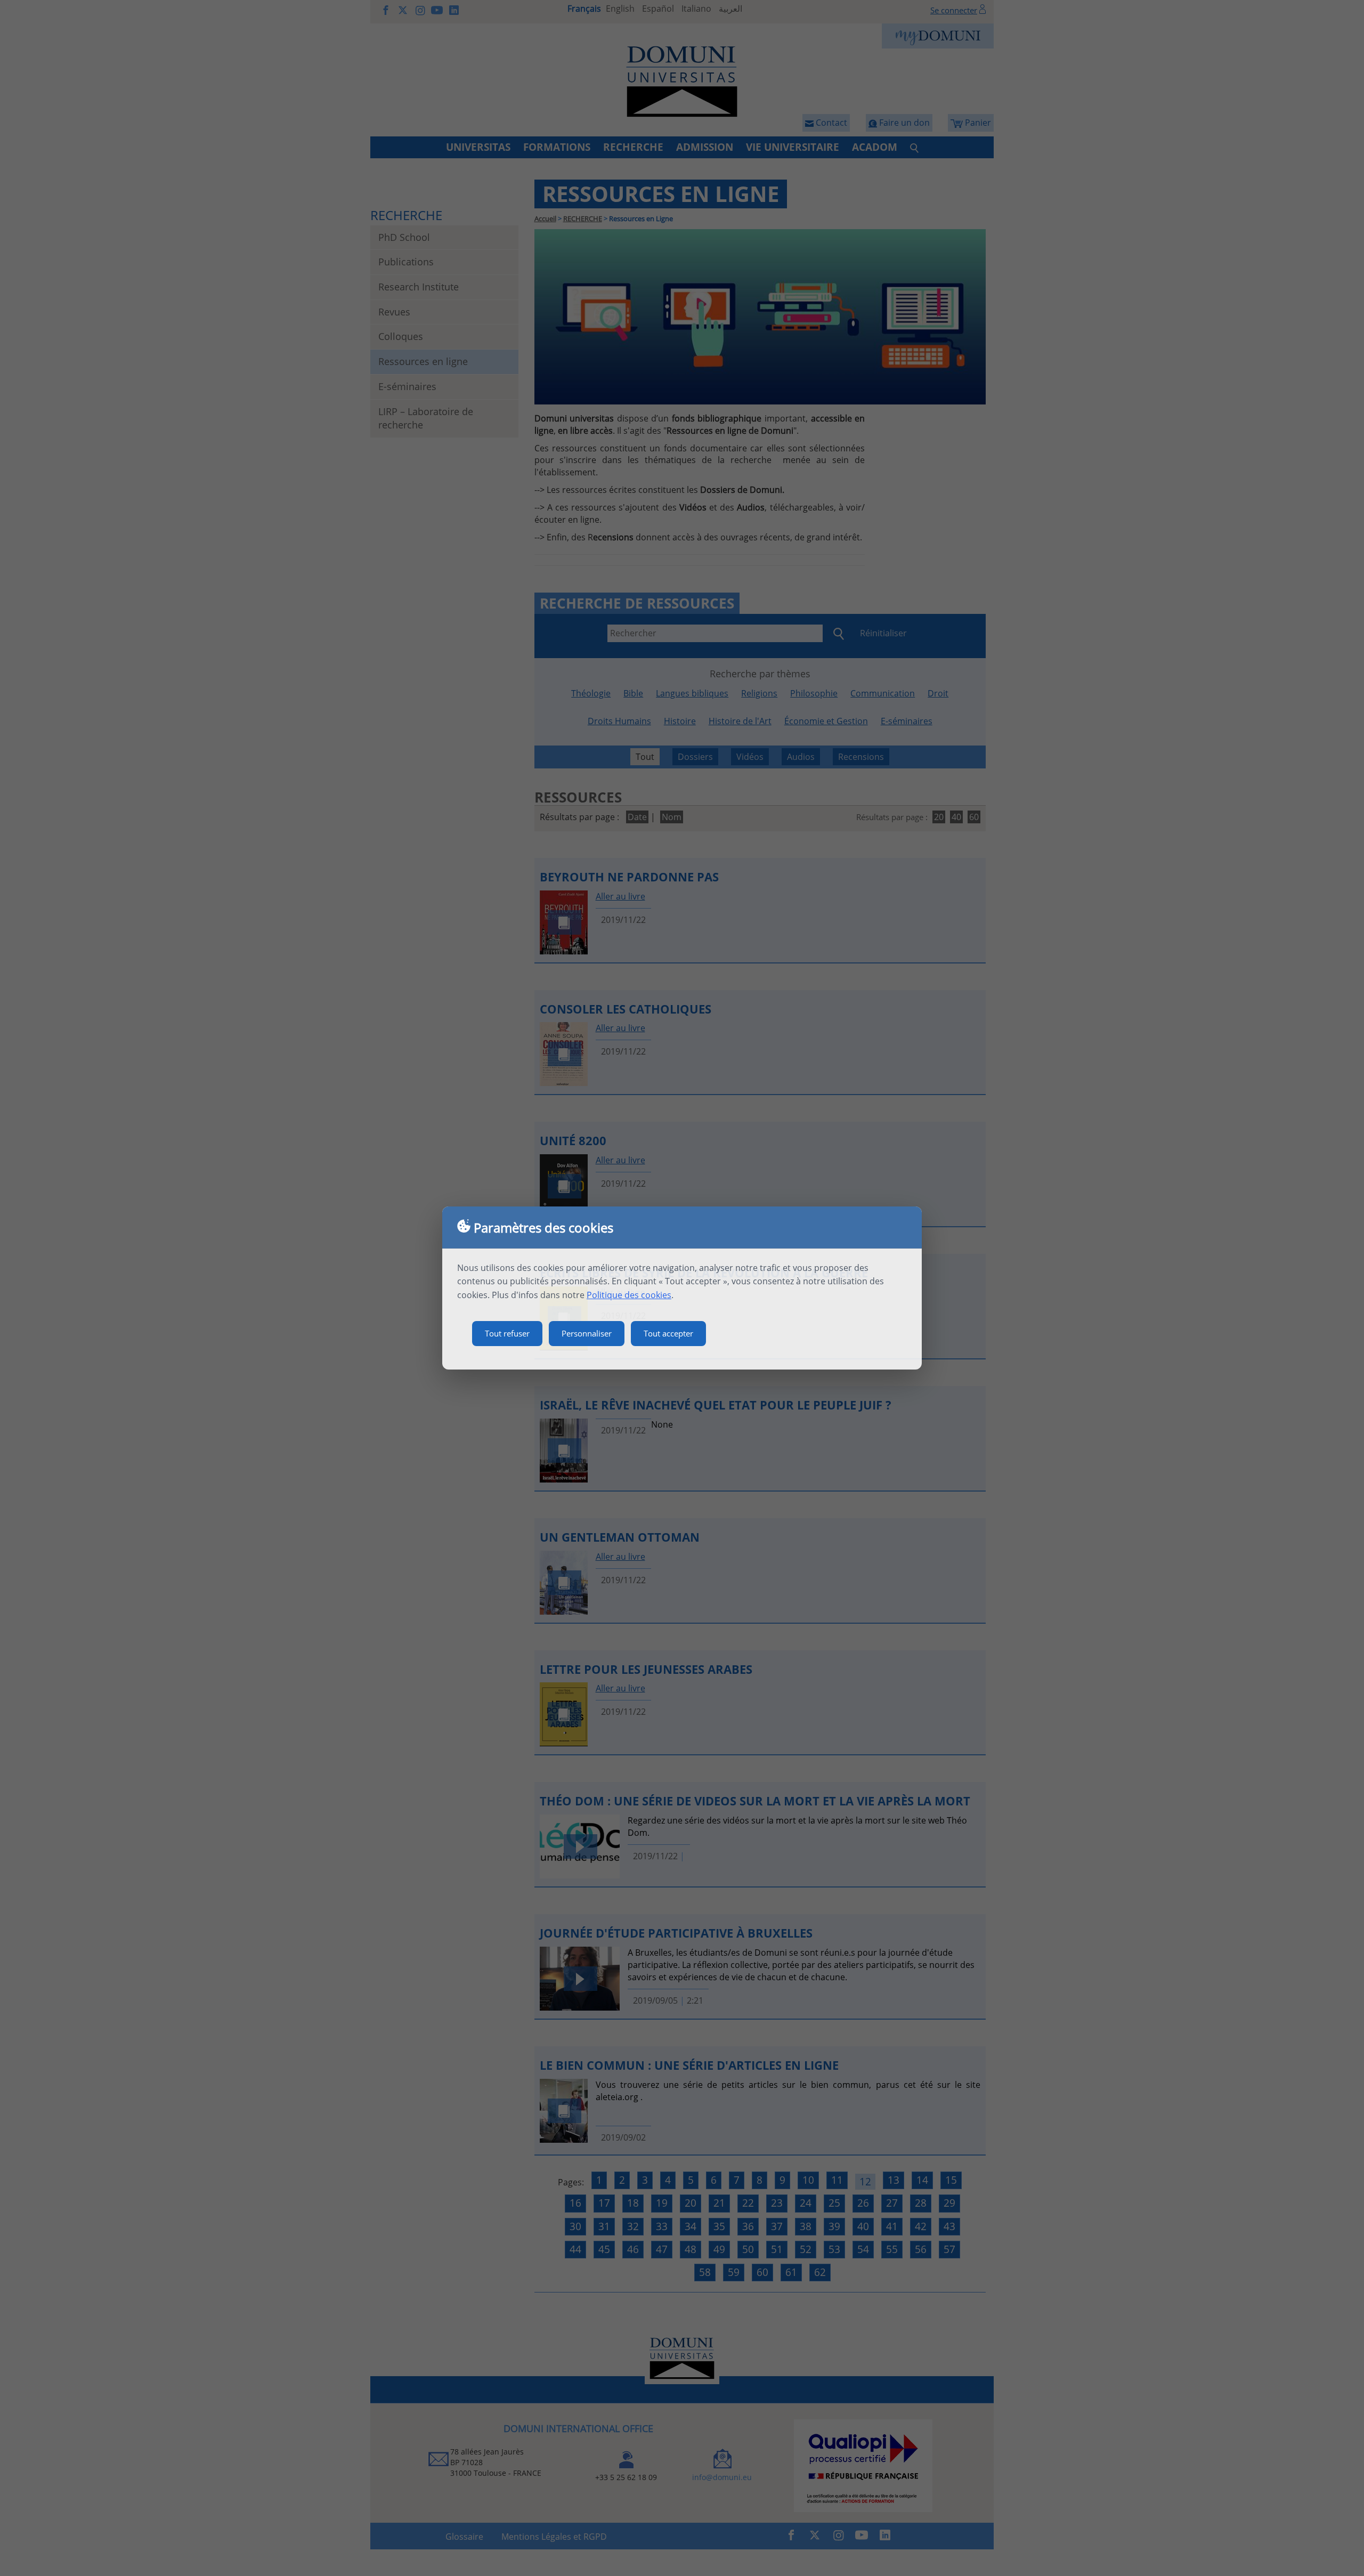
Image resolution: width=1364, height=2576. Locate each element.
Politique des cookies (629, 1295)
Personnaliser (587, 1333)
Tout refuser (507, 1333)
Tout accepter (668, 1333)
